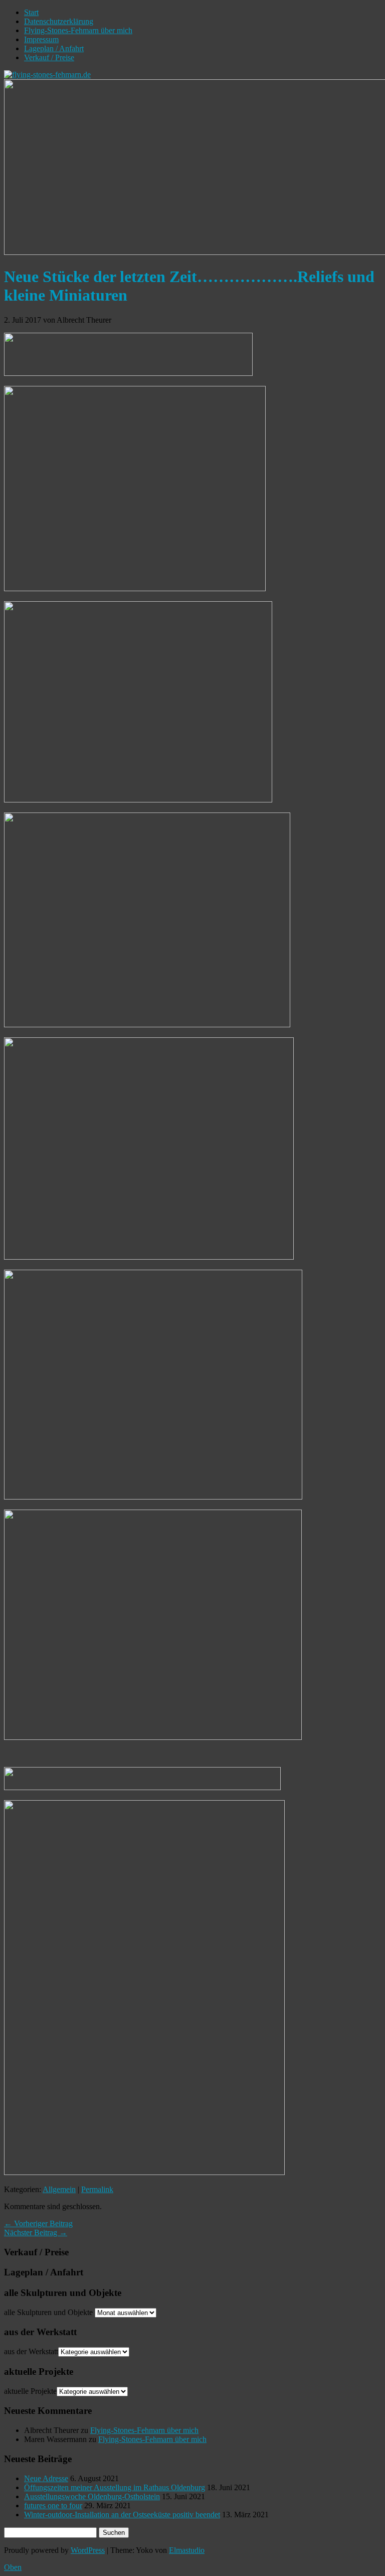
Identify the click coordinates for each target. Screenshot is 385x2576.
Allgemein (59, 2189)
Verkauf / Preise (49, 57)
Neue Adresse (46, 2478)
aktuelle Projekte (30, 2391)
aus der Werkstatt (31, 2351)
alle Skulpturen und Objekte (48, 2312)
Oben (13, 2567)
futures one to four (53, 2505)
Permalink (97, 2189)
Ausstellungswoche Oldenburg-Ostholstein (92, 2496)
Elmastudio (187, 2550)
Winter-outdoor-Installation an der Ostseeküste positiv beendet (122, 2515)
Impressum (41, 39)
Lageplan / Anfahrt (54, 48)
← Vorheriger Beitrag (38, 2223)
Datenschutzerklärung (59, 21)
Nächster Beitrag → (36, 2232)
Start (31, 12)
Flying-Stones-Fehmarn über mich (78, 30)
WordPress (88, 2550)
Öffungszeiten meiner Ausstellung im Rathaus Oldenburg (115, 2487)
